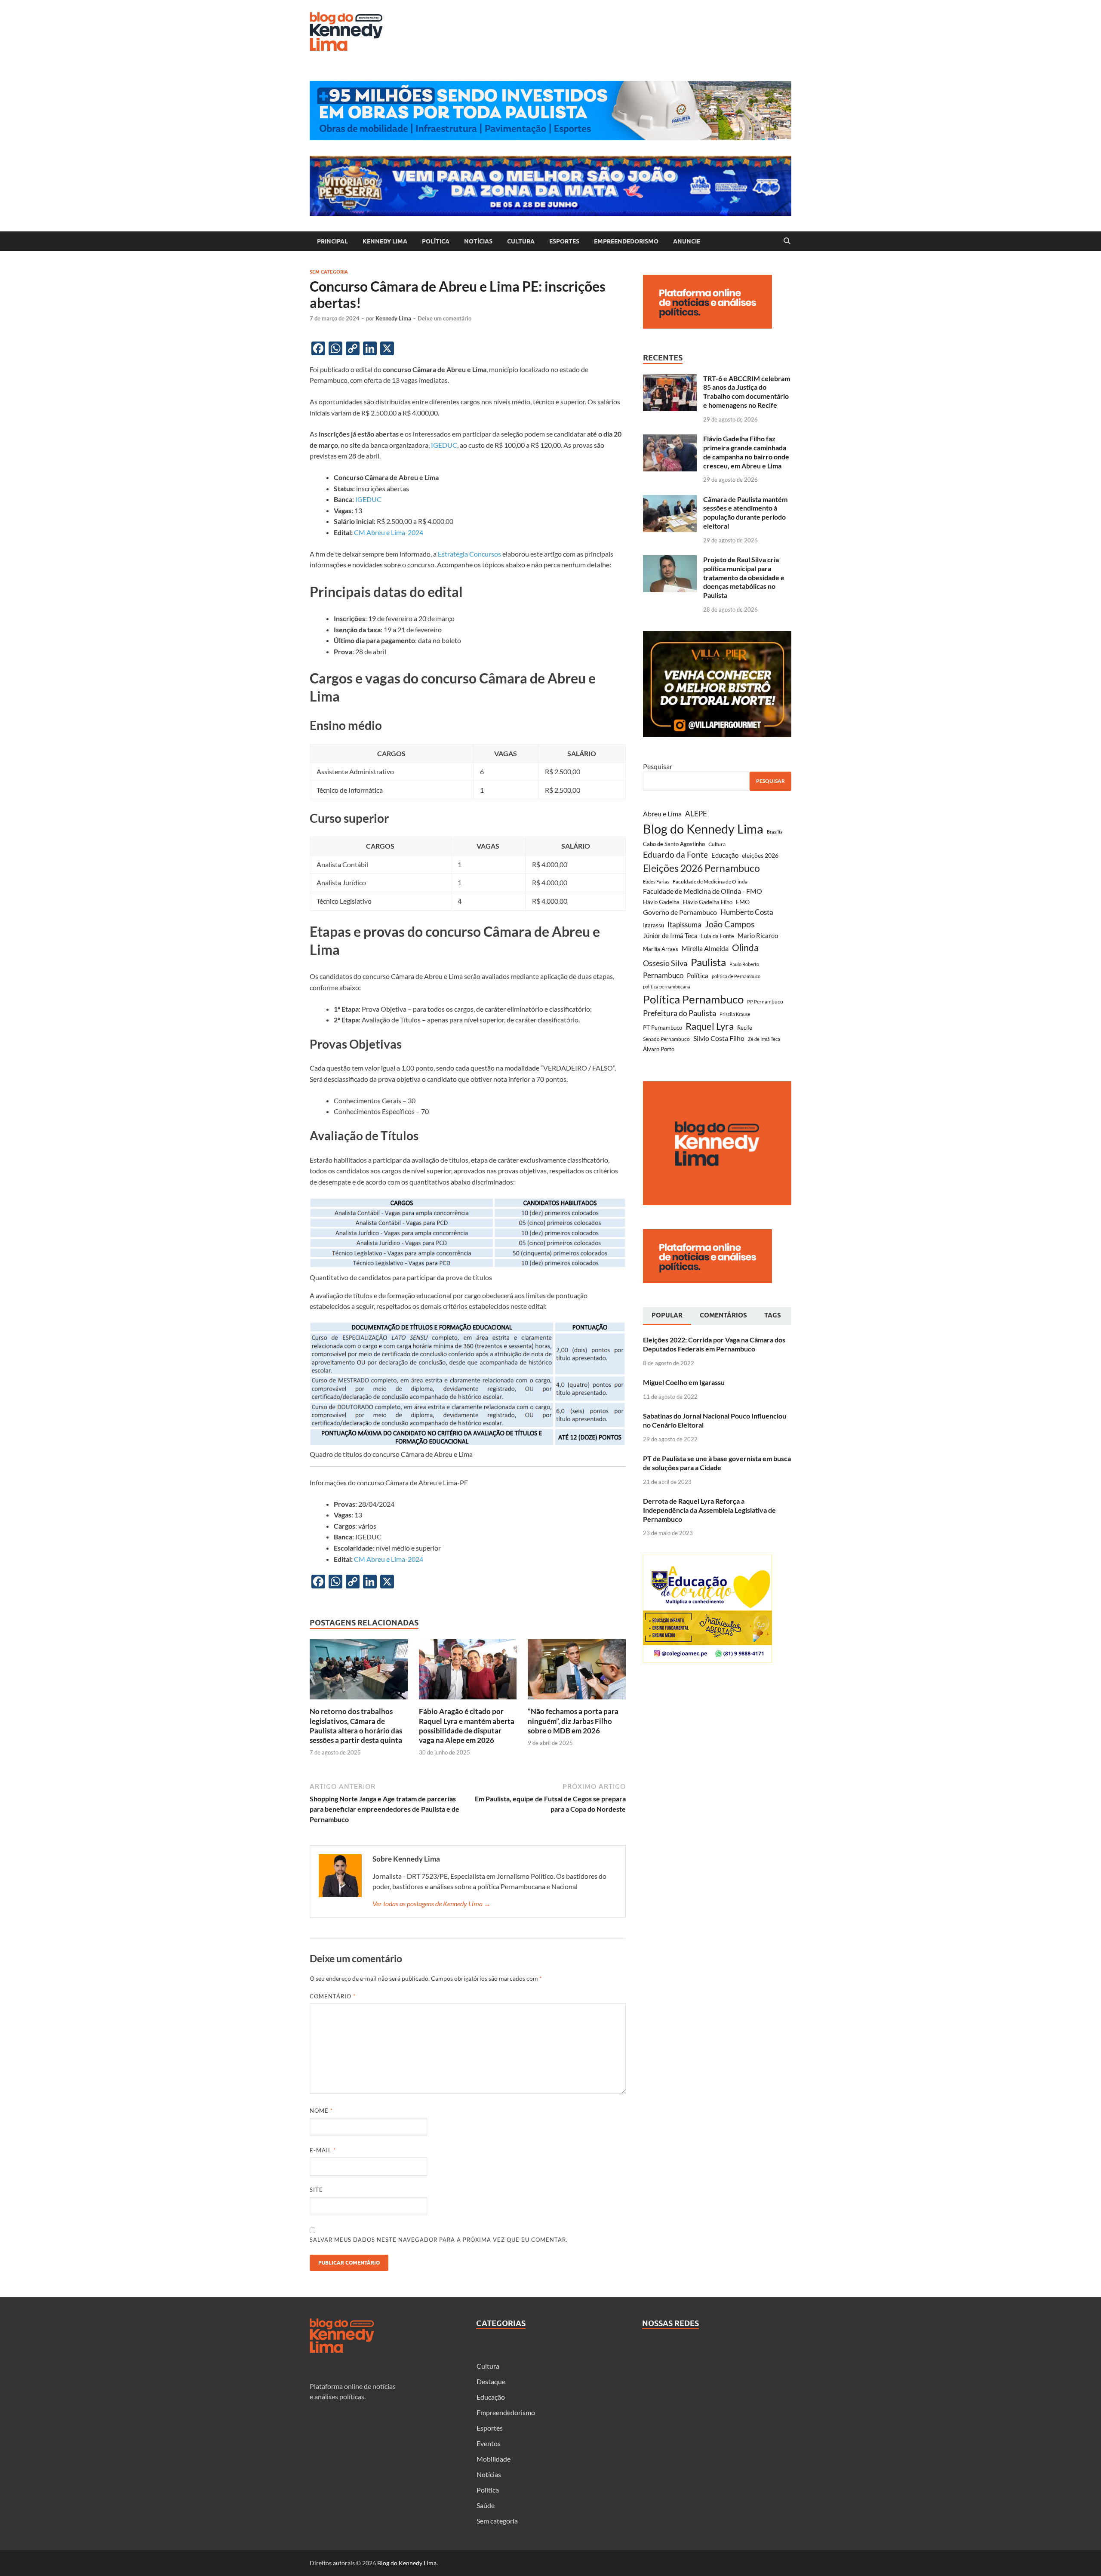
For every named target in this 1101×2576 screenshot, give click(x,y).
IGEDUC (444, 445)
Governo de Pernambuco (680, 912)
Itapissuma (684, 925)
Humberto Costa (747, 912)
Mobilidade (494, 2459)
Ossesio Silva (665, 963)
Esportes (564, 241)
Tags (773, 1315)
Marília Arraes (661, 949)
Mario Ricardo (758, 936)
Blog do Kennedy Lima (703, 829)
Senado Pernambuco (666, 1039)
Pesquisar (658, 766)
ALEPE (696, 814)
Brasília (775, 832)
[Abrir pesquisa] (787, 241)
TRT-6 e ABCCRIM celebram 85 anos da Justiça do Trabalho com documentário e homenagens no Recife (747, 392)
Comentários (723, 1315)
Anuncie (687, 241)
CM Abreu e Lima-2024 (389, 532)
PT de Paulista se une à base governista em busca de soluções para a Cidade (717, 1463)
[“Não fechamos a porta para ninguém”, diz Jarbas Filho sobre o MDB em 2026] (577, 1672)
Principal (332, 241)
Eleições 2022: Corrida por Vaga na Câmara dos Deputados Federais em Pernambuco (714, 1344)
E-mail (323, 2150)
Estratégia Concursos (469, 554)
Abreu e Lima (662, 814)
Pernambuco (663, 975)
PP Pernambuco (765, 1002)
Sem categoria (329, 272)
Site (316, 2190)
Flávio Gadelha (661, 902)
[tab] (667, 1316)
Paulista (708, 962)
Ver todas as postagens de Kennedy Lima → (432, 1904)
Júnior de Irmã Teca (670, 936)
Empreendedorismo (626, 241)
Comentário (333, 1996)
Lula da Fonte (718, 936)
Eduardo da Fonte (675, 854)
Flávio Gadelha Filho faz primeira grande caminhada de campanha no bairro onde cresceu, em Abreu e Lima (746, 452)
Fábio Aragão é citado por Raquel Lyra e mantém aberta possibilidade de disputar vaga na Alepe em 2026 (467, 1725)
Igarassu (654, 925)
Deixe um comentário (444, 318)
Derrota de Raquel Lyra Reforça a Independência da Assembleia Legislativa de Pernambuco (709, 1510)
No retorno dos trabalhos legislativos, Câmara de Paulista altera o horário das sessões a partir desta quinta (356, 1725)
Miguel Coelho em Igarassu (684, 1382)
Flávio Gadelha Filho (708, 902)
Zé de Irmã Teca (764, 1039)
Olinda (745, 947)
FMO (743, 902)
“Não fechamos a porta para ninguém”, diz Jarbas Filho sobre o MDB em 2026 (573, 1721)
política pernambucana (667, 986)
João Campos (730, 924)
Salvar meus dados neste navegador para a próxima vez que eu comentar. (439, 2240)
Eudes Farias (656, 882)
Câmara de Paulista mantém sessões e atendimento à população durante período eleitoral (745, 512)
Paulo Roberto (744, 964)
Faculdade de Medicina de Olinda (710, 882)
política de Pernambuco (736, 976)
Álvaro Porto (659, 1049)
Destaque (491, 2381)
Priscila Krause (735, 1014)
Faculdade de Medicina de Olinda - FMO (703, 891)
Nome (321, 2111)
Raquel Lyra (710, 1026)
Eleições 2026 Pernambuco (701, 868)
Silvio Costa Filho (719, 1038)
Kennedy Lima (385, 241)
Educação (725, 855)
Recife (745, 1028)
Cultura (521, 241)
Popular (667, 1315)
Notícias (478, 241)
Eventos (489, 2443)
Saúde (486, 2505)
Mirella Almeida (705, 948)
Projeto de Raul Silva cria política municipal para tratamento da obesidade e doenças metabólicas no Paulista (744, 577)
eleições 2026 (760, 855)
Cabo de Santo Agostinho (674, 844)
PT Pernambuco (663, 1028)
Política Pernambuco (693, 999)
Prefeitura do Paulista (680, 1013)
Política (436, 241)
